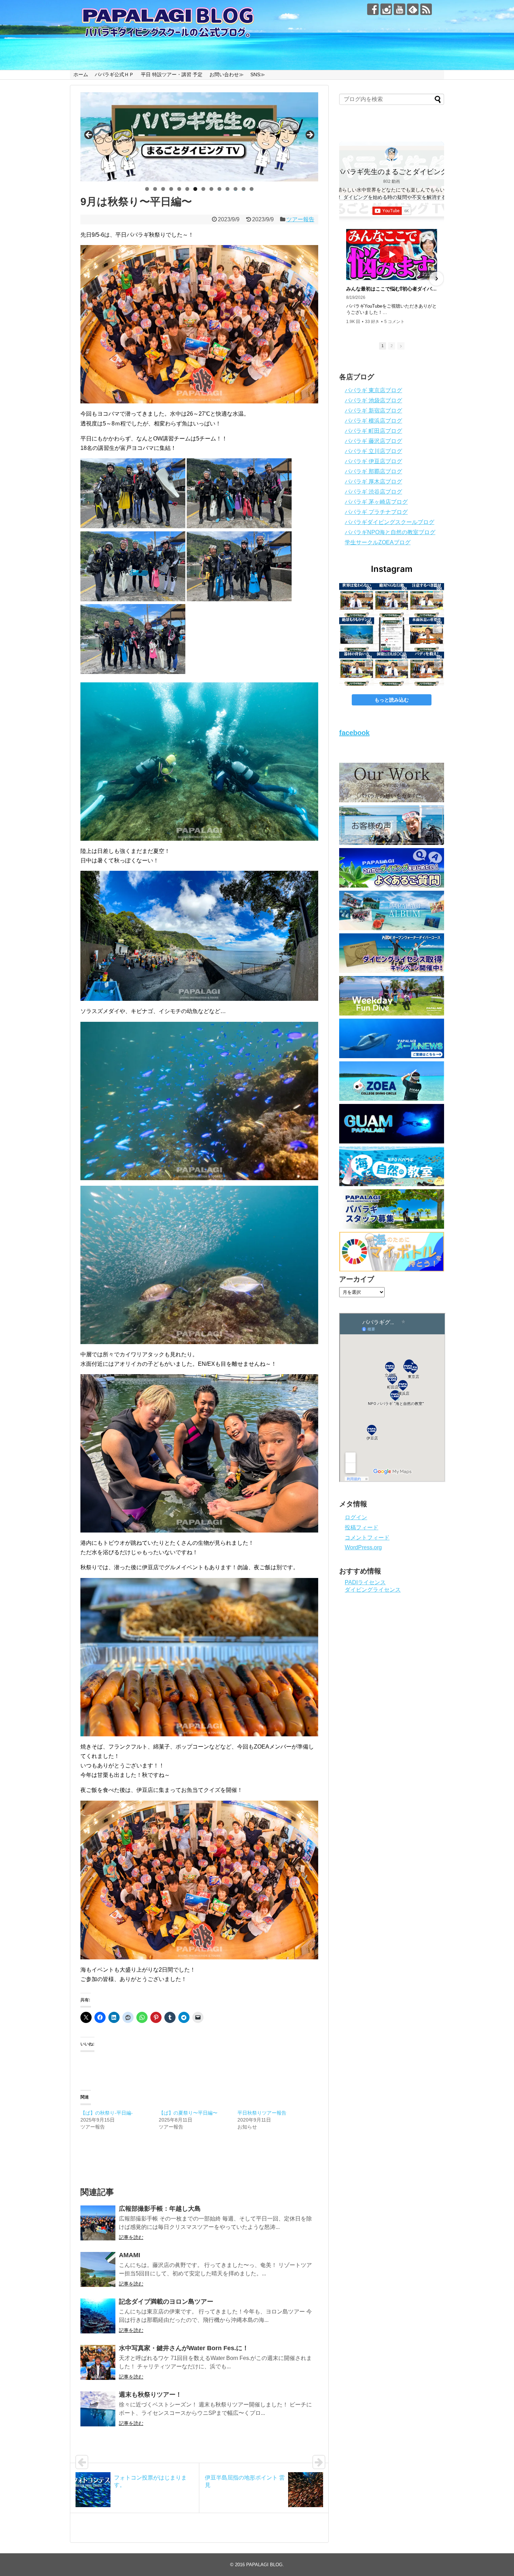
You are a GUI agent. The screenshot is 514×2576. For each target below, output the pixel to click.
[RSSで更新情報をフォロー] (426, 9)
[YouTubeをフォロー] (399, 9)
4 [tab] (171, 189)
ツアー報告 (300, 219)
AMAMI (130, 2255)
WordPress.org (363, 1547)
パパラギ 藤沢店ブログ (373, 441)
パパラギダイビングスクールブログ (390, 522)
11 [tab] (228, 189)
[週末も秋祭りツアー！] (98, 2409)
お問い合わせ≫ (227, 74)
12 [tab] (236, 189)
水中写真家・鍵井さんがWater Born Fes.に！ (184, 2348)
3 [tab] (163, 189)
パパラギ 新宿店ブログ (373, 411)
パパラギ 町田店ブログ (373, 431)
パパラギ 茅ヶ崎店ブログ (376, 502)
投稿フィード (362, 1527)
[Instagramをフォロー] (386, 9)
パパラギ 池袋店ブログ (373, 400)
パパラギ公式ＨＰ (114, 74)
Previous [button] (89, 135)
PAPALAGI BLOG (264, 2565)
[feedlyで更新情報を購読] (413, 9)
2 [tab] (155, 189)
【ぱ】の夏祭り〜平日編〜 (188, 2113)
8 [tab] (203, 189)
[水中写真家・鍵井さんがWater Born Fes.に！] (98, 2362)
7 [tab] (195, 189)
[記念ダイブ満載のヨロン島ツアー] (98, 2316)
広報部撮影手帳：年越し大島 (160, 2209)
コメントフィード (367, 1538)
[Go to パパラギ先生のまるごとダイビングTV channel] (392, 154)
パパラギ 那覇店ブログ (373, 471)
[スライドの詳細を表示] (199, 137)
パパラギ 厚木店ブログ (373, 482)
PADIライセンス (365, 1582)
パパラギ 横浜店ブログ (373, 421)
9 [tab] (211, 189)
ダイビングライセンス (373, 1590)
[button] (347, 279)
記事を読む (131, 2237)
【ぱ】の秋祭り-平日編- (107, 2113)
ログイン (356, 1517)
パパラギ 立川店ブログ (373, 451)
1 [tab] (147, 189)
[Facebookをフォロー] (373, 9)
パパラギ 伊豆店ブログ (373, 461)
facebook (354, 733)
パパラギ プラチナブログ (376, 512)
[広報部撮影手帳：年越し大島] (98, 2223)
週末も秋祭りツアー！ (150, 2395)
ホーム (81, 74)
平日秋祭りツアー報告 (262, 2113)
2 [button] (392, 346)
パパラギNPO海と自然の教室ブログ (390, 532)
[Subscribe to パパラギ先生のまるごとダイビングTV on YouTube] (392, 211)
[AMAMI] (98, 2269)
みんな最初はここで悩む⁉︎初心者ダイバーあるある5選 (392, 289)
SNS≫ (258, 74)
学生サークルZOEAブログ (378, 542)
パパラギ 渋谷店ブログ (373, 492)
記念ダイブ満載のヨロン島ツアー (166, 2302)
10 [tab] (220, 189)
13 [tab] (244, 189)
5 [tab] (179, 189)
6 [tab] (187, 189)
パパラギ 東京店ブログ (373, 390)
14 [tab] (252, 189)
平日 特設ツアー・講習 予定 (172, 74)
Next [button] (309, 135)
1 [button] (383, 346)
